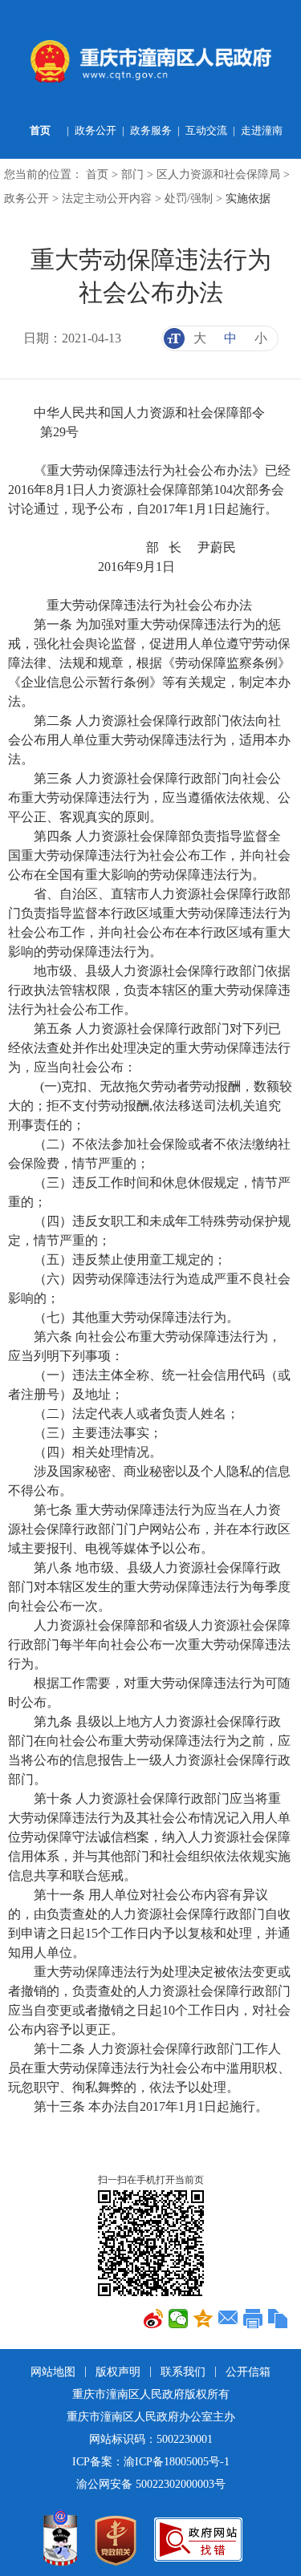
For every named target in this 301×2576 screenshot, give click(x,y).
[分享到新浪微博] (154, 2319)
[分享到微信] (179, 2319)
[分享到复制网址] (278, 2319)
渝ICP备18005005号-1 (177, 2462)
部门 (132, 174)
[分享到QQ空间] (203, 2319)
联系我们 (185, 2372)
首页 (40, 130)
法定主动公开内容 (107, 198)
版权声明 (120, 2372)
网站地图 (55, 2372)
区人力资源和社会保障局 (218, 174)
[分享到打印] (253, 2319)
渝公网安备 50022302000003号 (151, 2484)
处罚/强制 (189, 198)
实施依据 (248, 198)
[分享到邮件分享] (228, 2319)
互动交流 (206, 130)
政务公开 (96, 130)
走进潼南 (262, 130)
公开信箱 (248, 2372)
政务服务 (151, 130)
